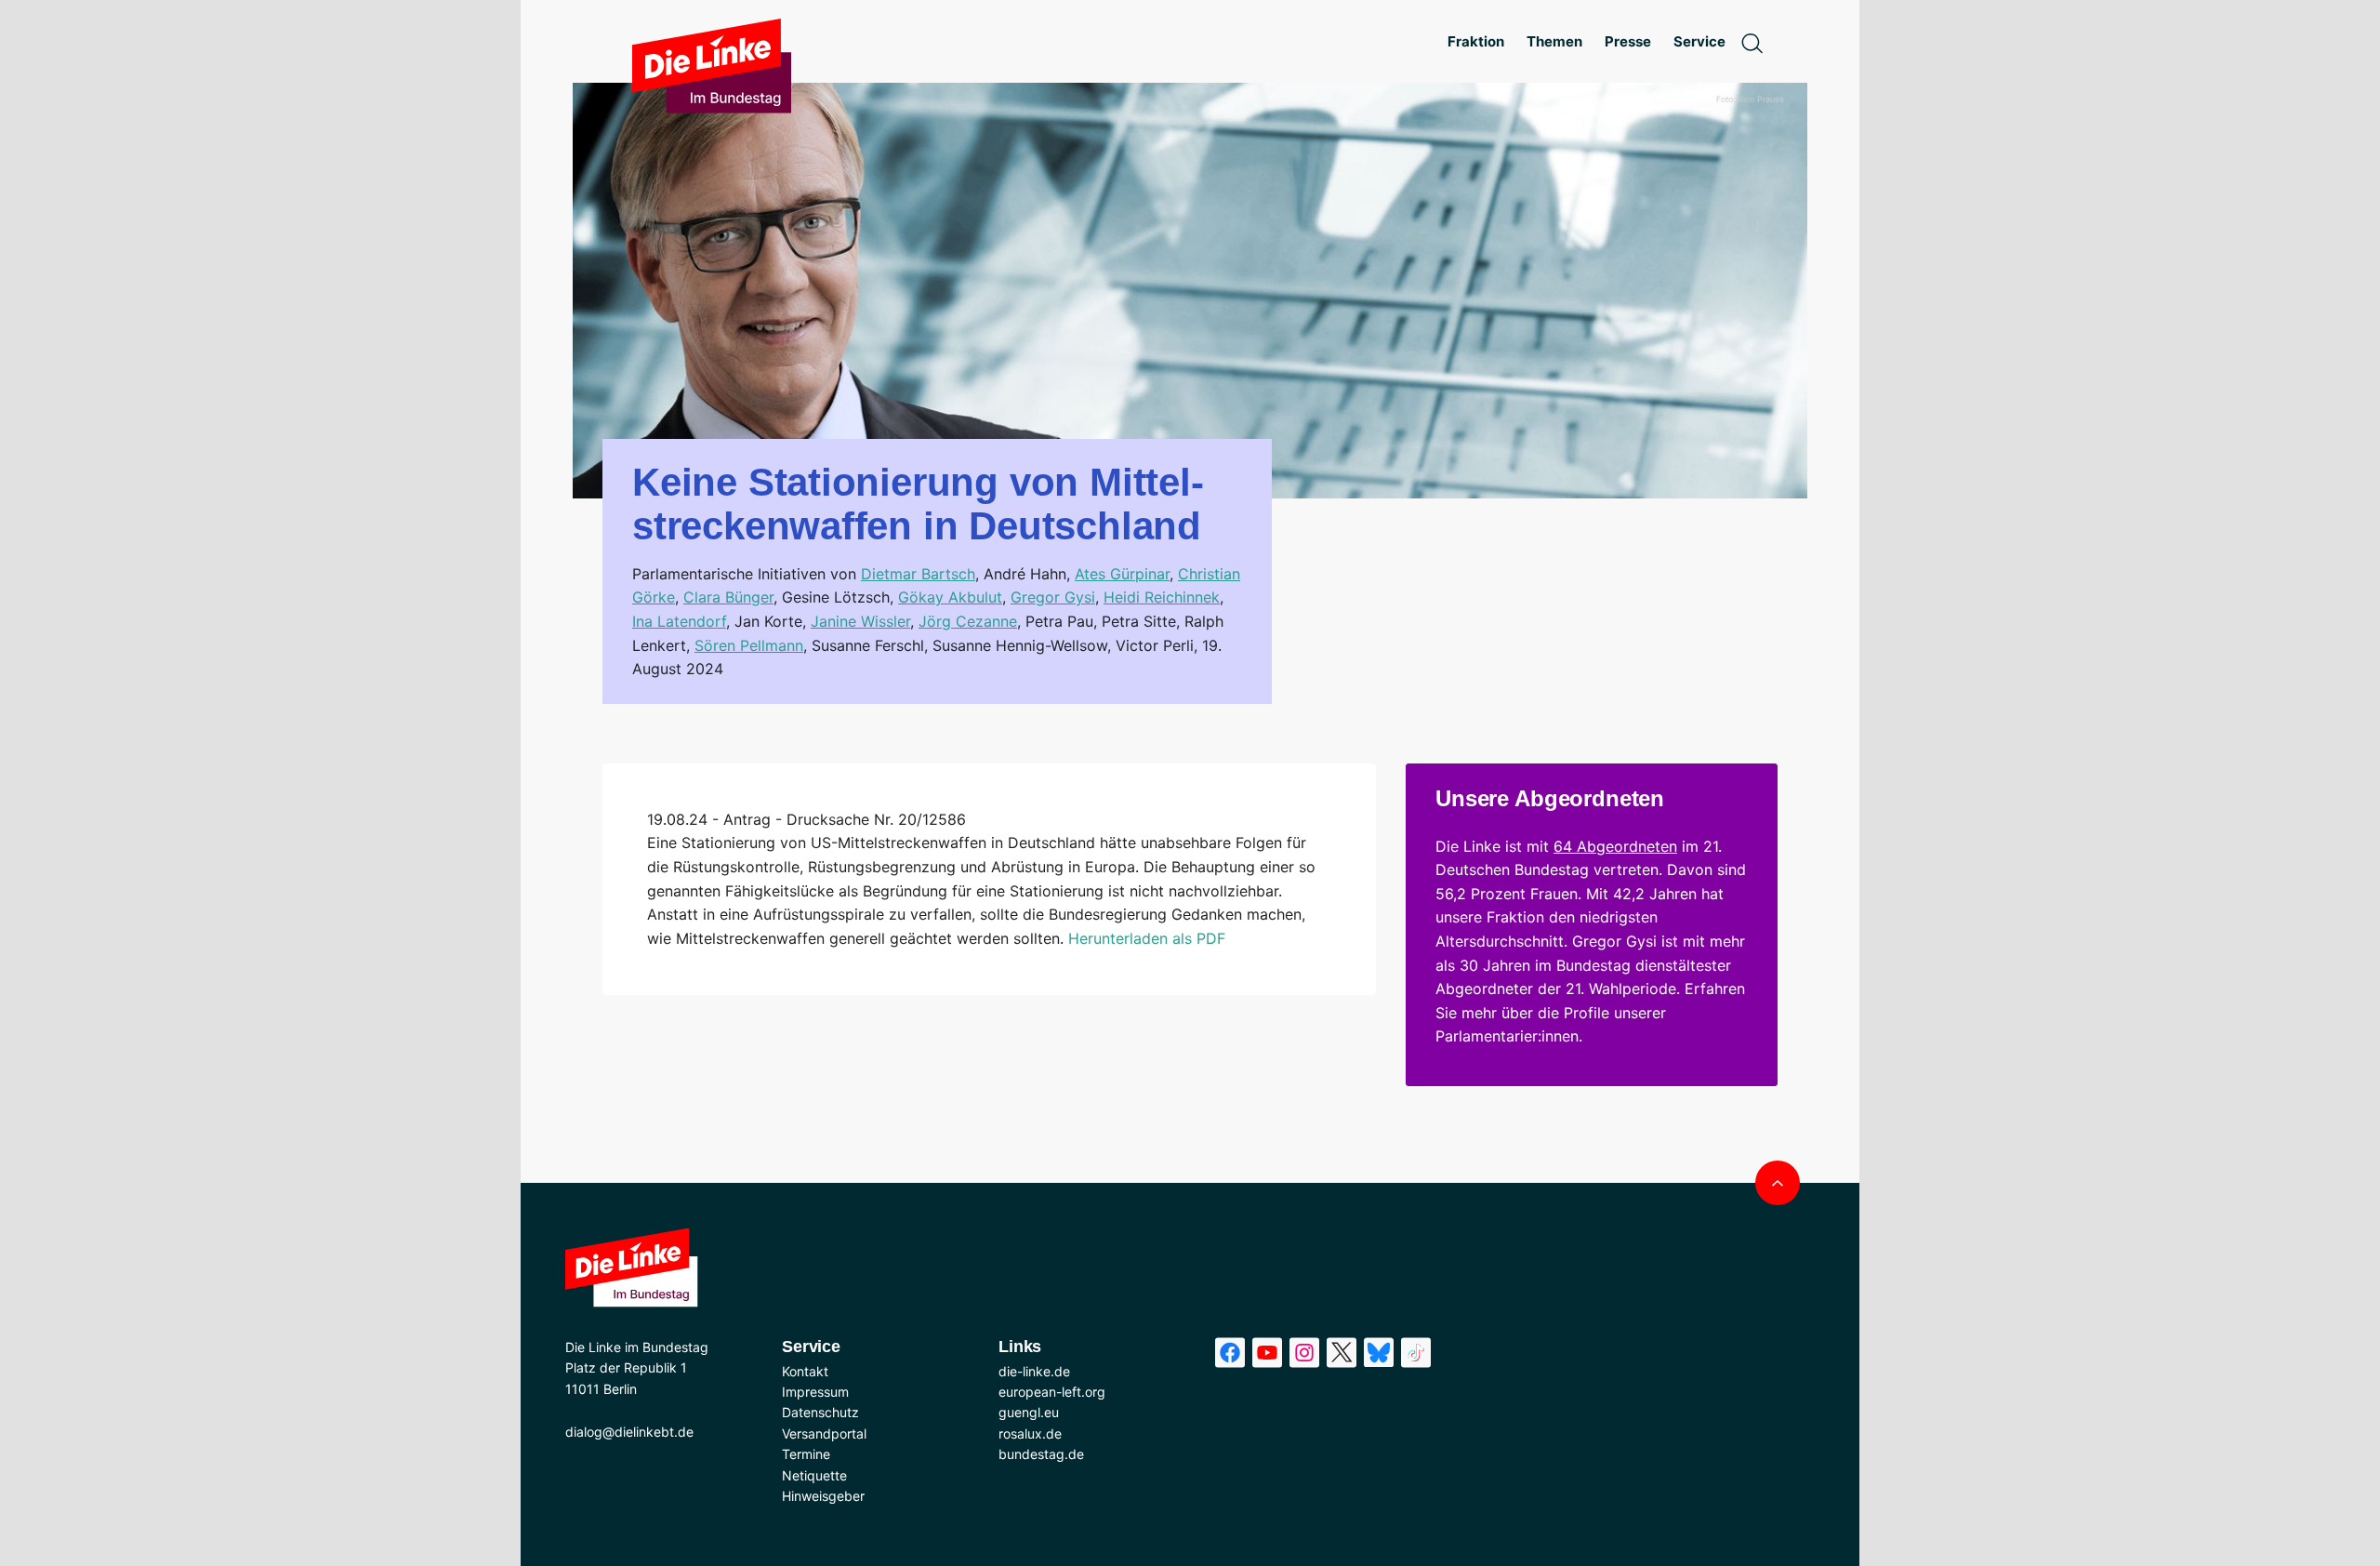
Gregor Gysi (1053, 597)
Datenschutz (820, 1412)
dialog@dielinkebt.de (629, 1432)
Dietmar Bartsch (918, 574)
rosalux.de (1030, 1433)
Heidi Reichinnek (1162, 597)
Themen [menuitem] (1554, 41)
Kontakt (805, 1371)
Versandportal (824, 1433)
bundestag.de (1041, 1454)
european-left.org (1052, 1392)
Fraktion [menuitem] (1476, 41)
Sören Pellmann (749, 645)
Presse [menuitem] (1628, 41)
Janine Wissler (860, 621)
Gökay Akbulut (950, 597)
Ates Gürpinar (1122, 574)
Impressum (815, 1392)
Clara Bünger (728, 597)
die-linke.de (1034, 1371)
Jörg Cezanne (968, 621)
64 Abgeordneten (1615, 846)
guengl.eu (1029, 1412)
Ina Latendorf (679, 621)
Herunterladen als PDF (1147, 938)
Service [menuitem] (1699, 41)
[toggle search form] (1752, 42)
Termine (806, 1454)
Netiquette (814, 1475)
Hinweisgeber (823, 1496)
